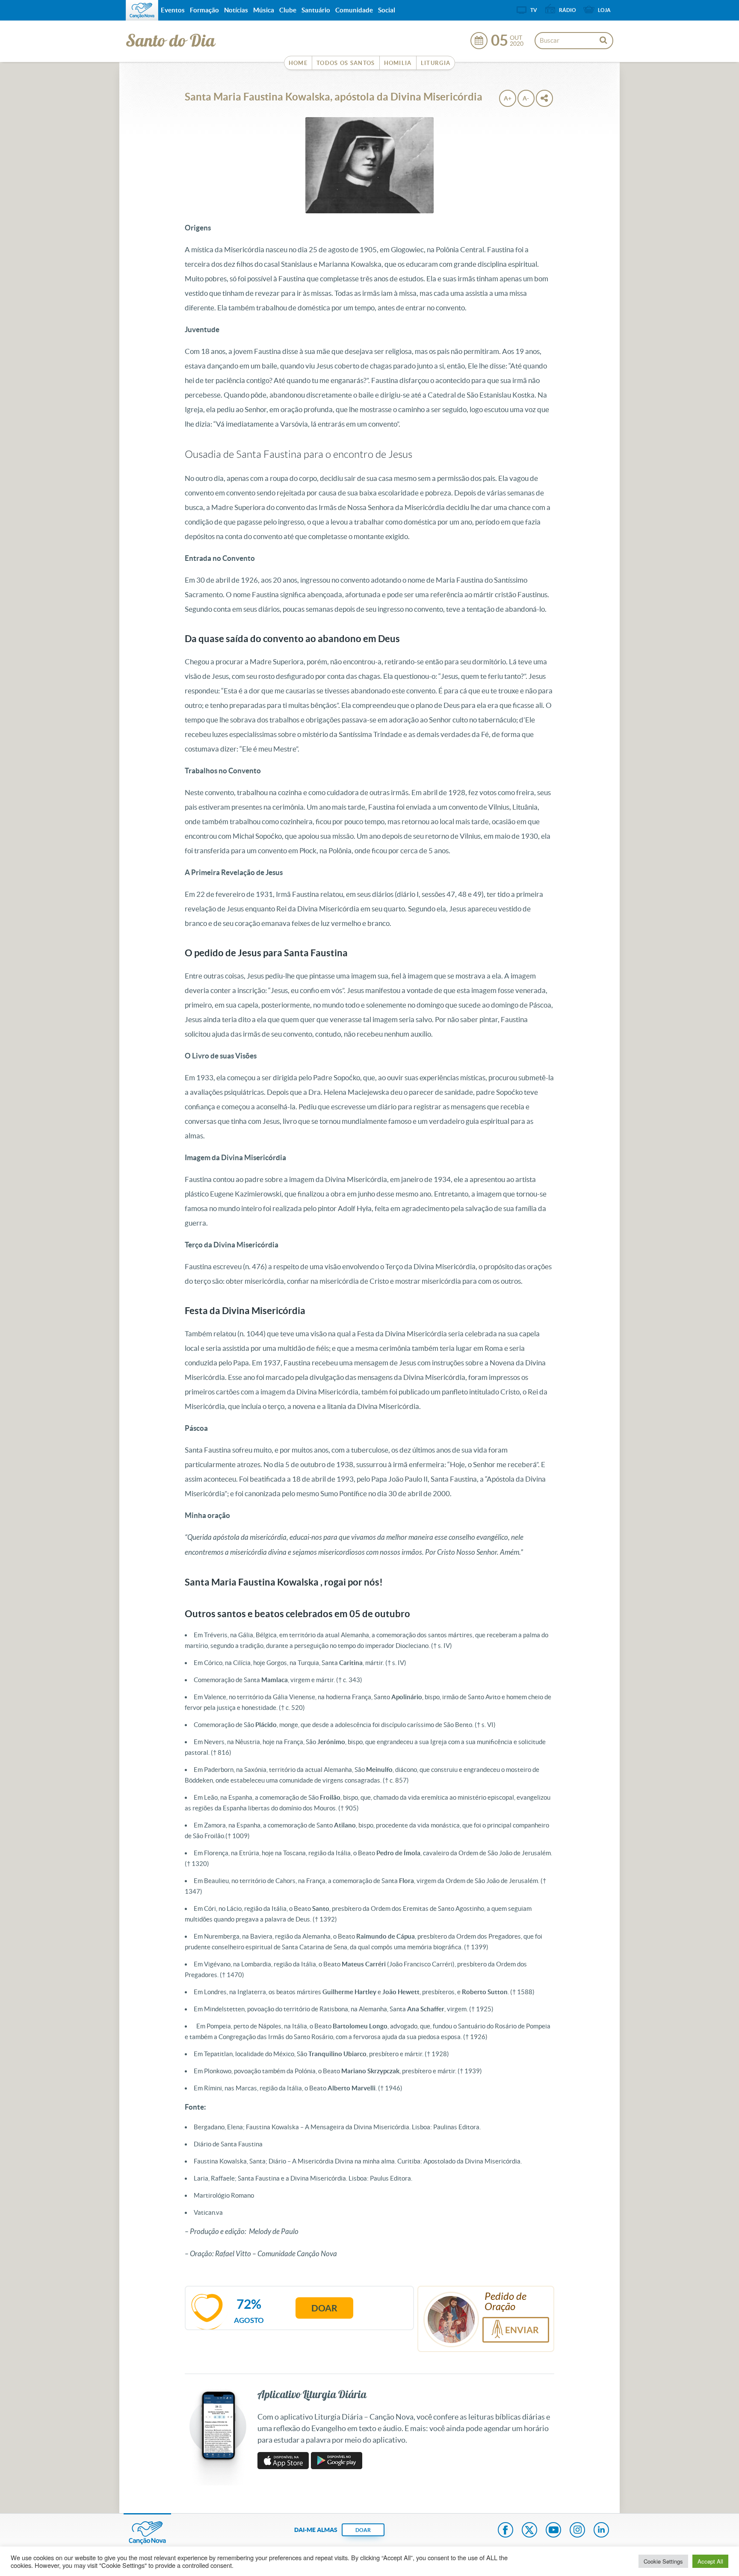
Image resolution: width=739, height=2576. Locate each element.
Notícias (236, 10)
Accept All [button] (710, 2561)
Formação (204, 10)
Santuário (316, 10)
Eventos (173, 10)
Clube (288, 10)
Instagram (577, 2531)
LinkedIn (601, 2531)
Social (387, 10)
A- (526, 98)
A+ (508, 98)
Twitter (529, 2531)
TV (534, 10)
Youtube (553, 2531)
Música (264, 10)
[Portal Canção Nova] (142, 10)
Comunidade (354, 10)
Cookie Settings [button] (663, 2561)
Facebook (505, 2531)
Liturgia (436, 63)
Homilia (398, 63)
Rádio (568, 10)
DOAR (363, 2530)
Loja (604, 10)
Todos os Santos (346, 63)
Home (298, 63)
